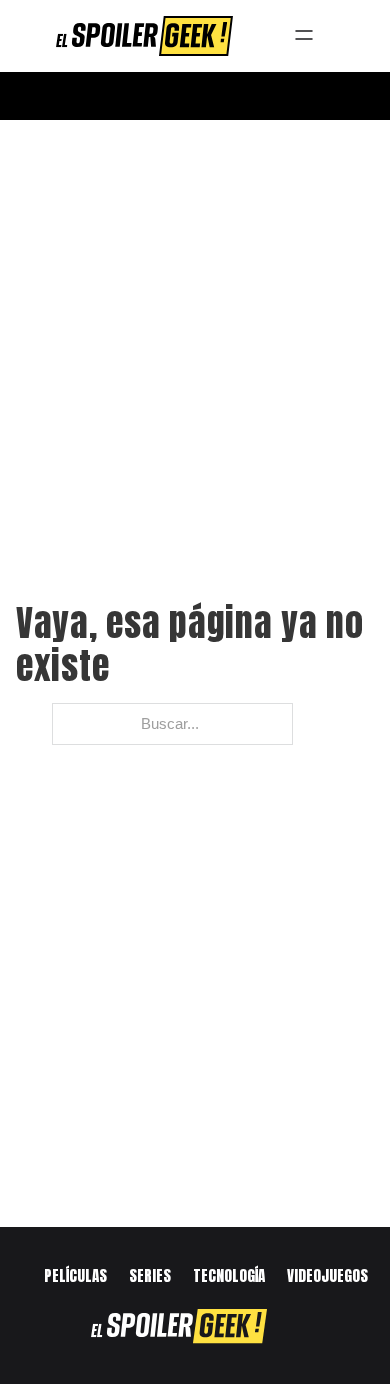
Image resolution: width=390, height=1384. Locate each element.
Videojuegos (327, 1275)
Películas (75, 1275)
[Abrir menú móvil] (195, 96)
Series (150, 1275)
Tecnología (229, 1275)
